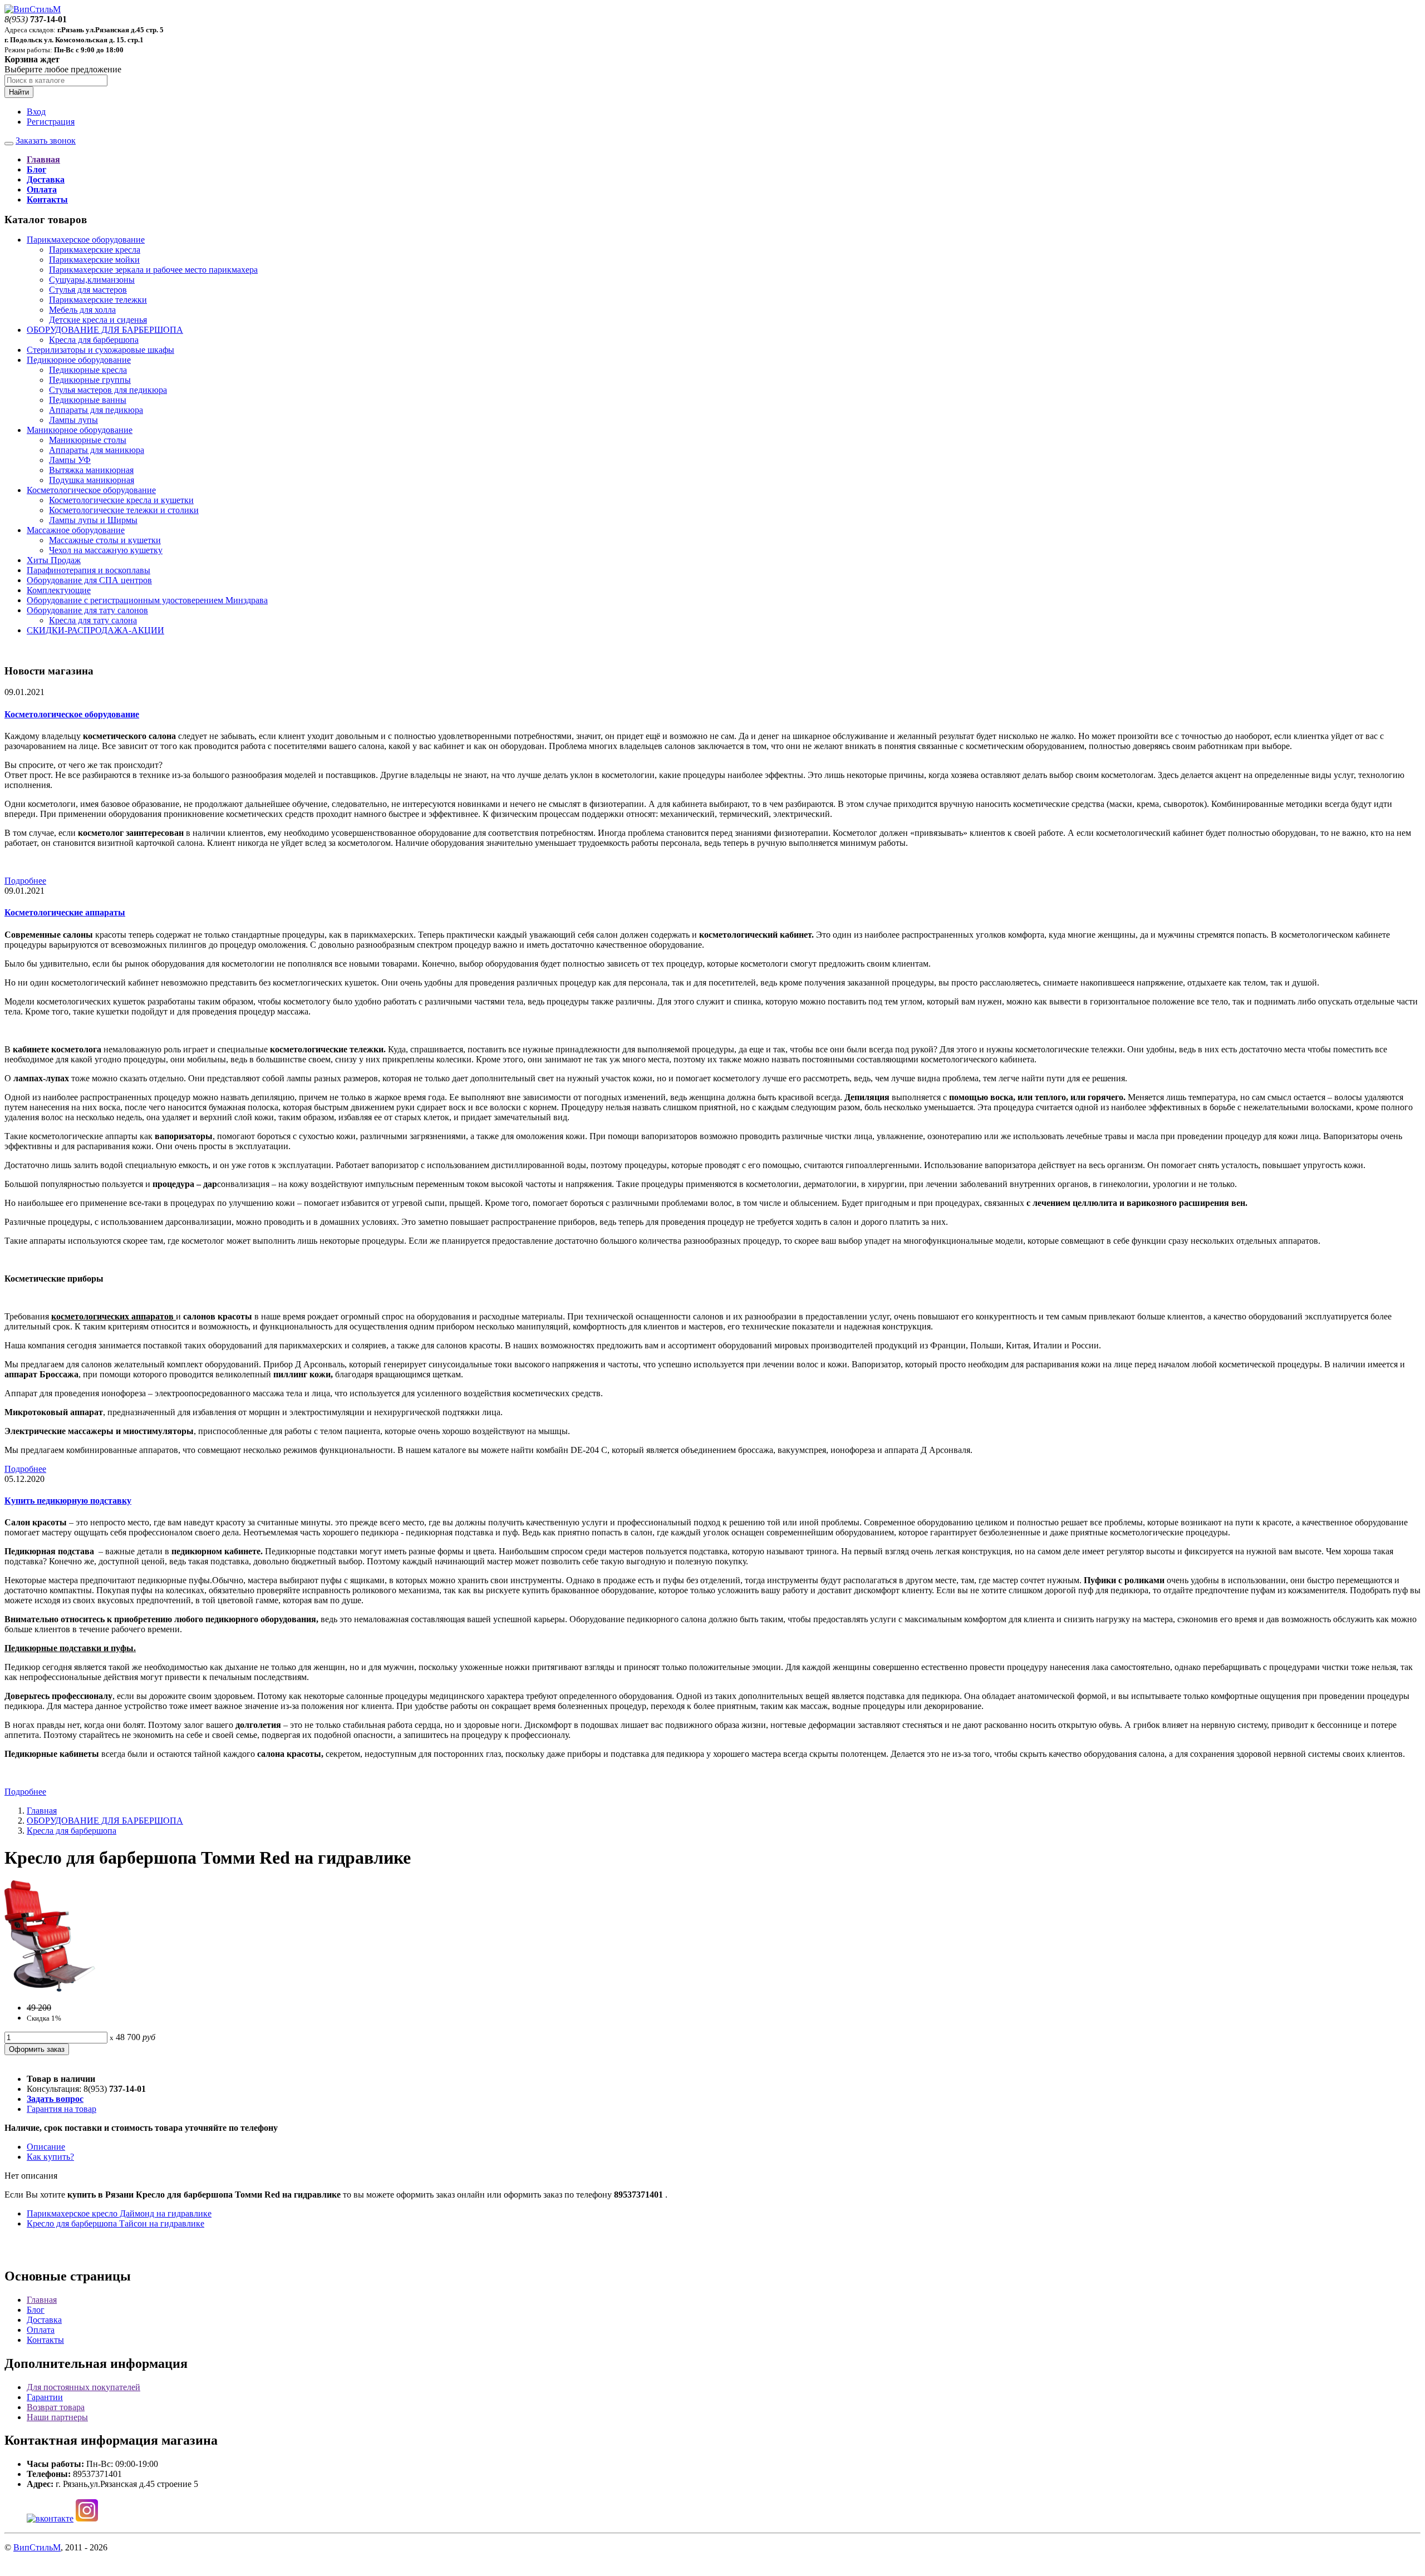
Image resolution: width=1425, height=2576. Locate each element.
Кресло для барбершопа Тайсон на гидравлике (116, 2223)
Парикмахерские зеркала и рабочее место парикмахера (153, 270)
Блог (36, 2310)
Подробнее (25, 881)
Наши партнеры (57, 2417)
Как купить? (50, 2157)
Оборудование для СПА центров (89, 580)
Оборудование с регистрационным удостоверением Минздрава (147, 600)
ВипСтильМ (37, 2547)
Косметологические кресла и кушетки (121, 500)
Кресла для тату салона (93, 620)
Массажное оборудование (76, 530)
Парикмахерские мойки (94, 260)
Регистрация (51, 122)
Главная (42, 1811)
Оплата (41, 2330)
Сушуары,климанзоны (92, 280)
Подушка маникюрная (92, 480)
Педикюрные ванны (88, 400)
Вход (36, 112)
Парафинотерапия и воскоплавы (89, 570)
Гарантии (45, 2397)
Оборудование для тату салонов (87, 610)
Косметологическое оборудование (91, 490)
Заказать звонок (46, 141)
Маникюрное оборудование (80, 430)
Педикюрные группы (90, 380)
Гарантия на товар (62, 2109)
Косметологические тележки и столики (124, 510)
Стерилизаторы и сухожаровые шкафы (100, 350)
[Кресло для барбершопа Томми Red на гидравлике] (50, 1989)
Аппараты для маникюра (97, 450)
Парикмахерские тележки (98, 300)
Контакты (45, 2340)
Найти (19, 92)
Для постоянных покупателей (83, 2387)
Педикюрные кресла (88, 370)
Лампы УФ (70, 460)
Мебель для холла (82, 310)
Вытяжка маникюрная (91, 470)
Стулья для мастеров (88, 290)
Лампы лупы (73, 420)
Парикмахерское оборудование (86, 240)
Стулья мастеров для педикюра (108, 390)
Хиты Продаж (54, 560)
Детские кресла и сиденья (98, 320)
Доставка (44, 2320)
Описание (46, 2147)
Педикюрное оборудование (79, 360)
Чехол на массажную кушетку (106, 550)
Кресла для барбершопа (94, 340)
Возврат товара (56, 2407)
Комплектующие (59, 590)
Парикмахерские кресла (95, 250)
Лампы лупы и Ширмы (93, 520)
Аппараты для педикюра (96, 410)
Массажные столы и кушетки (105, 540)
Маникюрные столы (88, 440)
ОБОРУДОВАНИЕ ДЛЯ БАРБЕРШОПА (105, 330)
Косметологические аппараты (65, 912)
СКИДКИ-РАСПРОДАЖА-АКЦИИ (95, 630)
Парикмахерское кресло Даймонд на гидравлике (119, 2213)
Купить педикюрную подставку (68, 1501)
